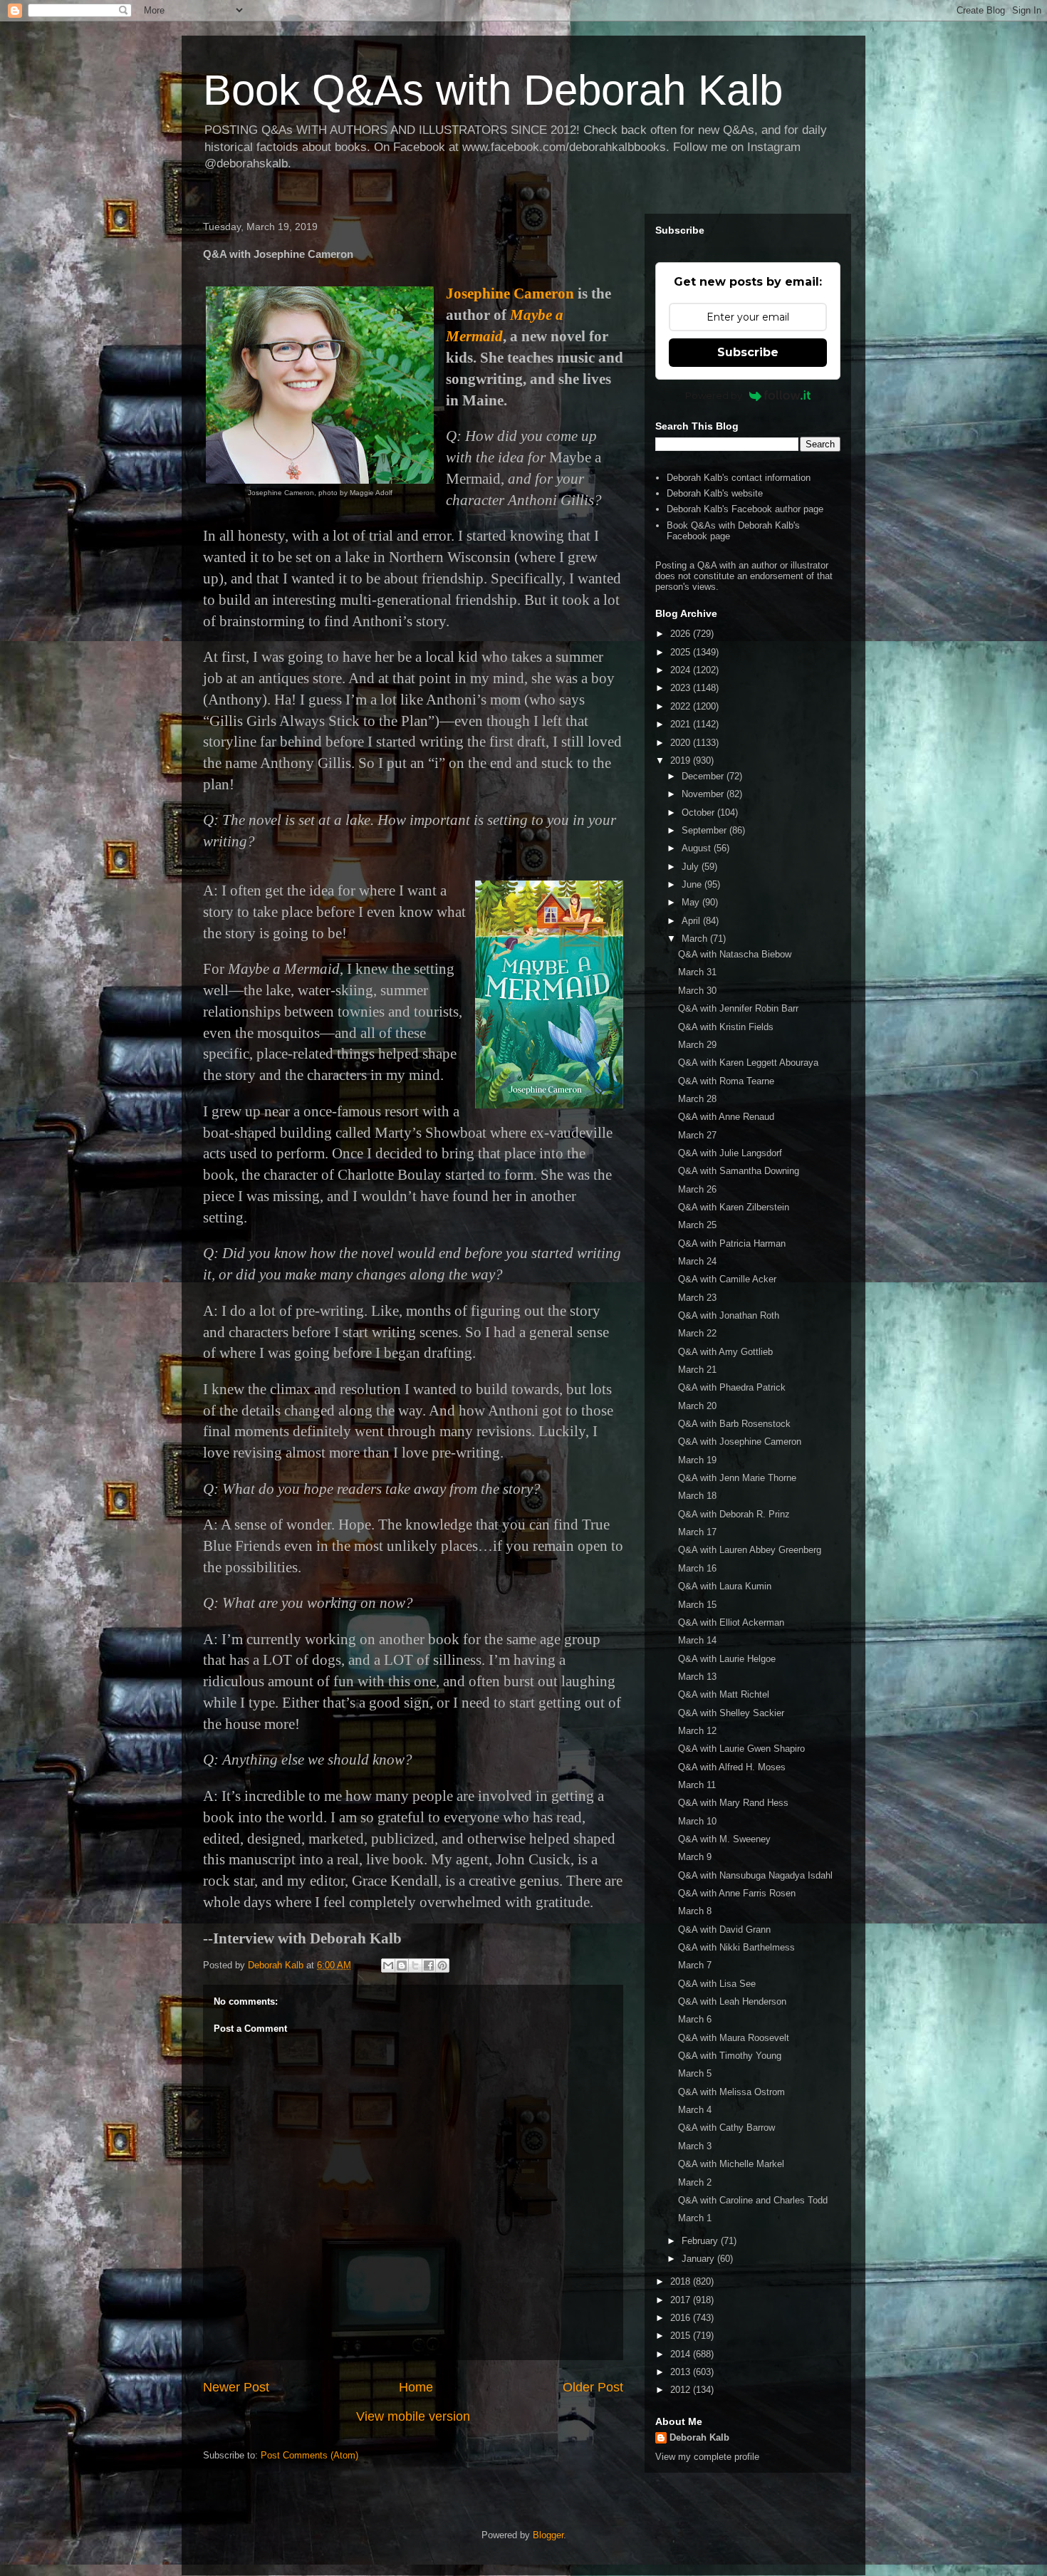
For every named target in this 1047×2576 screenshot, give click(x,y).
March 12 (697, 1731)
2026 (682, 634)
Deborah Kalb (699, 2437)
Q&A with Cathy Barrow (726, 2128)
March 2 (695, 2182)
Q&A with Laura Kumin (725, 1586)
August (698, 848)
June (693, 884)
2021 (682, 724)
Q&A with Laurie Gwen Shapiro (741, 1749)
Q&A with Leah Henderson (732, 2001)
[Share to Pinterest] (442, 1965)
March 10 (697, 1821)
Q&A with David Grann (724, 1930)
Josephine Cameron (510, 294)
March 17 (697, 1532)
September (705, 830)
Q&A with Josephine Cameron (740, 1442)
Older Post (593, 2387)
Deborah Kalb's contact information (739, 478)
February (701, 2241)
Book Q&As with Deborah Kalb (493, 90)
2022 (682, 706)
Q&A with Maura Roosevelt (734, 2038)
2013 (682, 2372)
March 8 (695, 1911)
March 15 (697, 1605)
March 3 (695, 2146)
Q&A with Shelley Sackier (731, 1713)
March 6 (695, 2019)
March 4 (695, 2110)
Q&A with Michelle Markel (731, 2164)
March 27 (697, 1135)
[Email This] (388, 1965)
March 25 (697, 1225)
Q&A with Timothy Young (730, 2056)
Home (416, 2387)
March (696, 939)
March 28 (697, 1099)
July (692, 867)
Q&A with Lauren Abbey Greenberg (750, 1550)
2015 (682, 2336)
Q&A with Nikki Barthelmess (736, 1947)
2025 (682, 652)
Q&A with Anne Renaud (726, 1117)
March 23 (697, 1298)
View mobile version (413, 2416)
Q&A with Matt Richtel (724, 1694)
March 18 (697, 1496)
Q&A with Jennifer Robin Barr (738, 1008)
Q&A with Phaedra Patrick (732, 1387)
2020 (682, 743)
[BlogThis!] (402, 1965)
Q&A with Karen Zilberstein (734, 1207)
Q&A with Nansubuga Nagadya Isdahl (755, 1875)
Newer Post (236, 2387)
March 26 (697, 1189)
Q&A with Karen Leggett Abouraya (748, 1063)
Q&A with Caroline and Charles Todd (753, 2200)
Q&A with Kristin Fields (726, 1027)
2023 (682, 688)
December (704, 776)
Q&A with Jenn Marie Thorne (737, 1478)
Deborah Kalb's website (715, 493)
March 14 (697, 1640)
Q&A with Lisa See (717, 1984)
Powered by (714, 395)
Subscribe (748, 352)
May (692, 902)
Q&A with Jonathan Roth (729, 1315)
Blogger (548, 2535)
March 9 (695, 1857)
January (699, 2259)
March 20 (697, 1406)
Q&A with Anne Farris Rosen (737, 1893)
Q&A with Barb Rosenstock (734, 1424)
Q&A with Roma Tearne (726, 1081)
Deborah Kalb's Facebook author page (745, 509)
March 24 (697, 1261)
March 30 (697, 991)
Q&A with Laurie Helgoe (727, 1659)
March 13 (697, 1677)
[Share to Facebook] (429, 1965)
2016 (682, 2318)
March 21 (697, 1370)
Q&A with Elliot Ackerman (731, 1622)
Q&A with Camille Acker (727, 1279)
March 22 (697, 1333)
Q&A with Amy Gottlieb (725, 1352)
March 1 (695, 2218)
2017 (682, 2300)
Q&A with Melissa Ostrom (731, 2092)
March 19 (697, 1460)
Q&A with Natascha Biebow (735, 954)
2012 (682, 2390)
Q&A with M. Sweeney (724, 1839)
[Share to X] (415, 1965)
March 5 (695, 2073)
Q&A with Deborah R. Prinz (734, 1514)
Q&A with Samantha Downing (739, 1171)
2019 (682, 760)
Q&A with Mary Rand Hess (733, 1803)
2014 (682, 2354)
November (704, 794)
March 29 (697, 1045)
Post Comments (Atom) (309, 2455)
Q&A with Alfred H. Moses (732, 1767)
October (699, 812)
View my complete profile (707, 2457)
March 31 (697, 972)
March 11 (697, 1785)
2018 (682, 2281)
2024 (682, 670)
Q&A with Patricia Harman (732, 1243)
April (692, 921)
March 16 (697, 1568)
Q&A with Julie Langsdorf (730, 1153)
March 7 (695, 1965)
